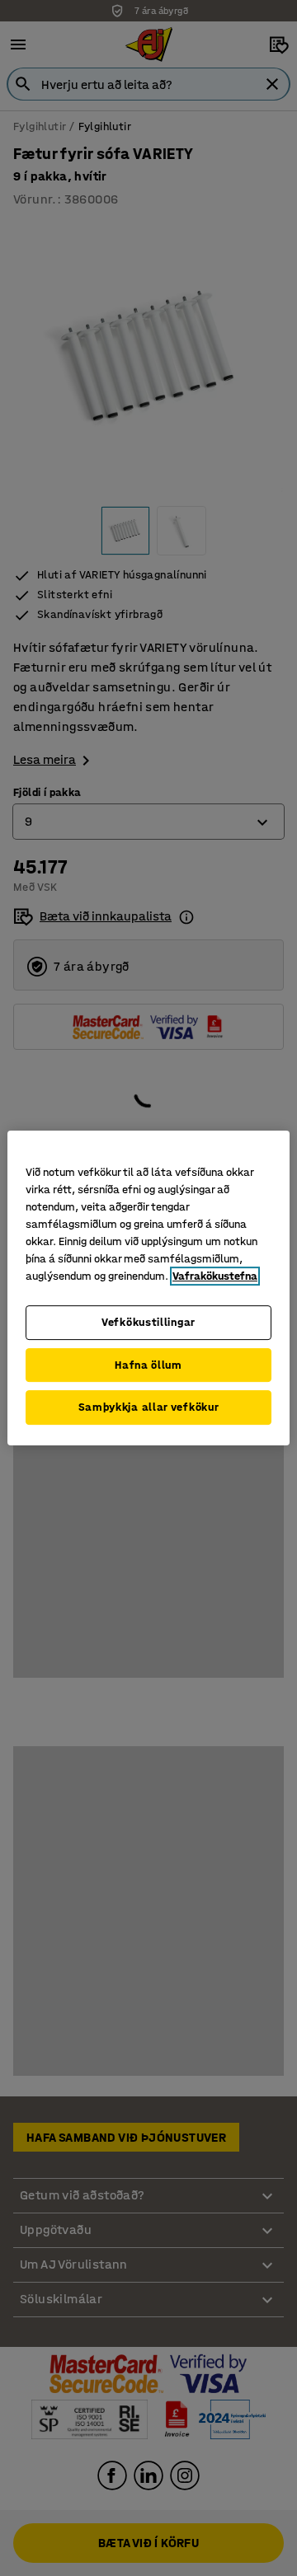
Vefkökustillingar (148, 1322)
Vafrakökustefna (215, 1276)
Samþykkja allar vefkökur (149, 1407)
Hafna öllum (148, 1365)
